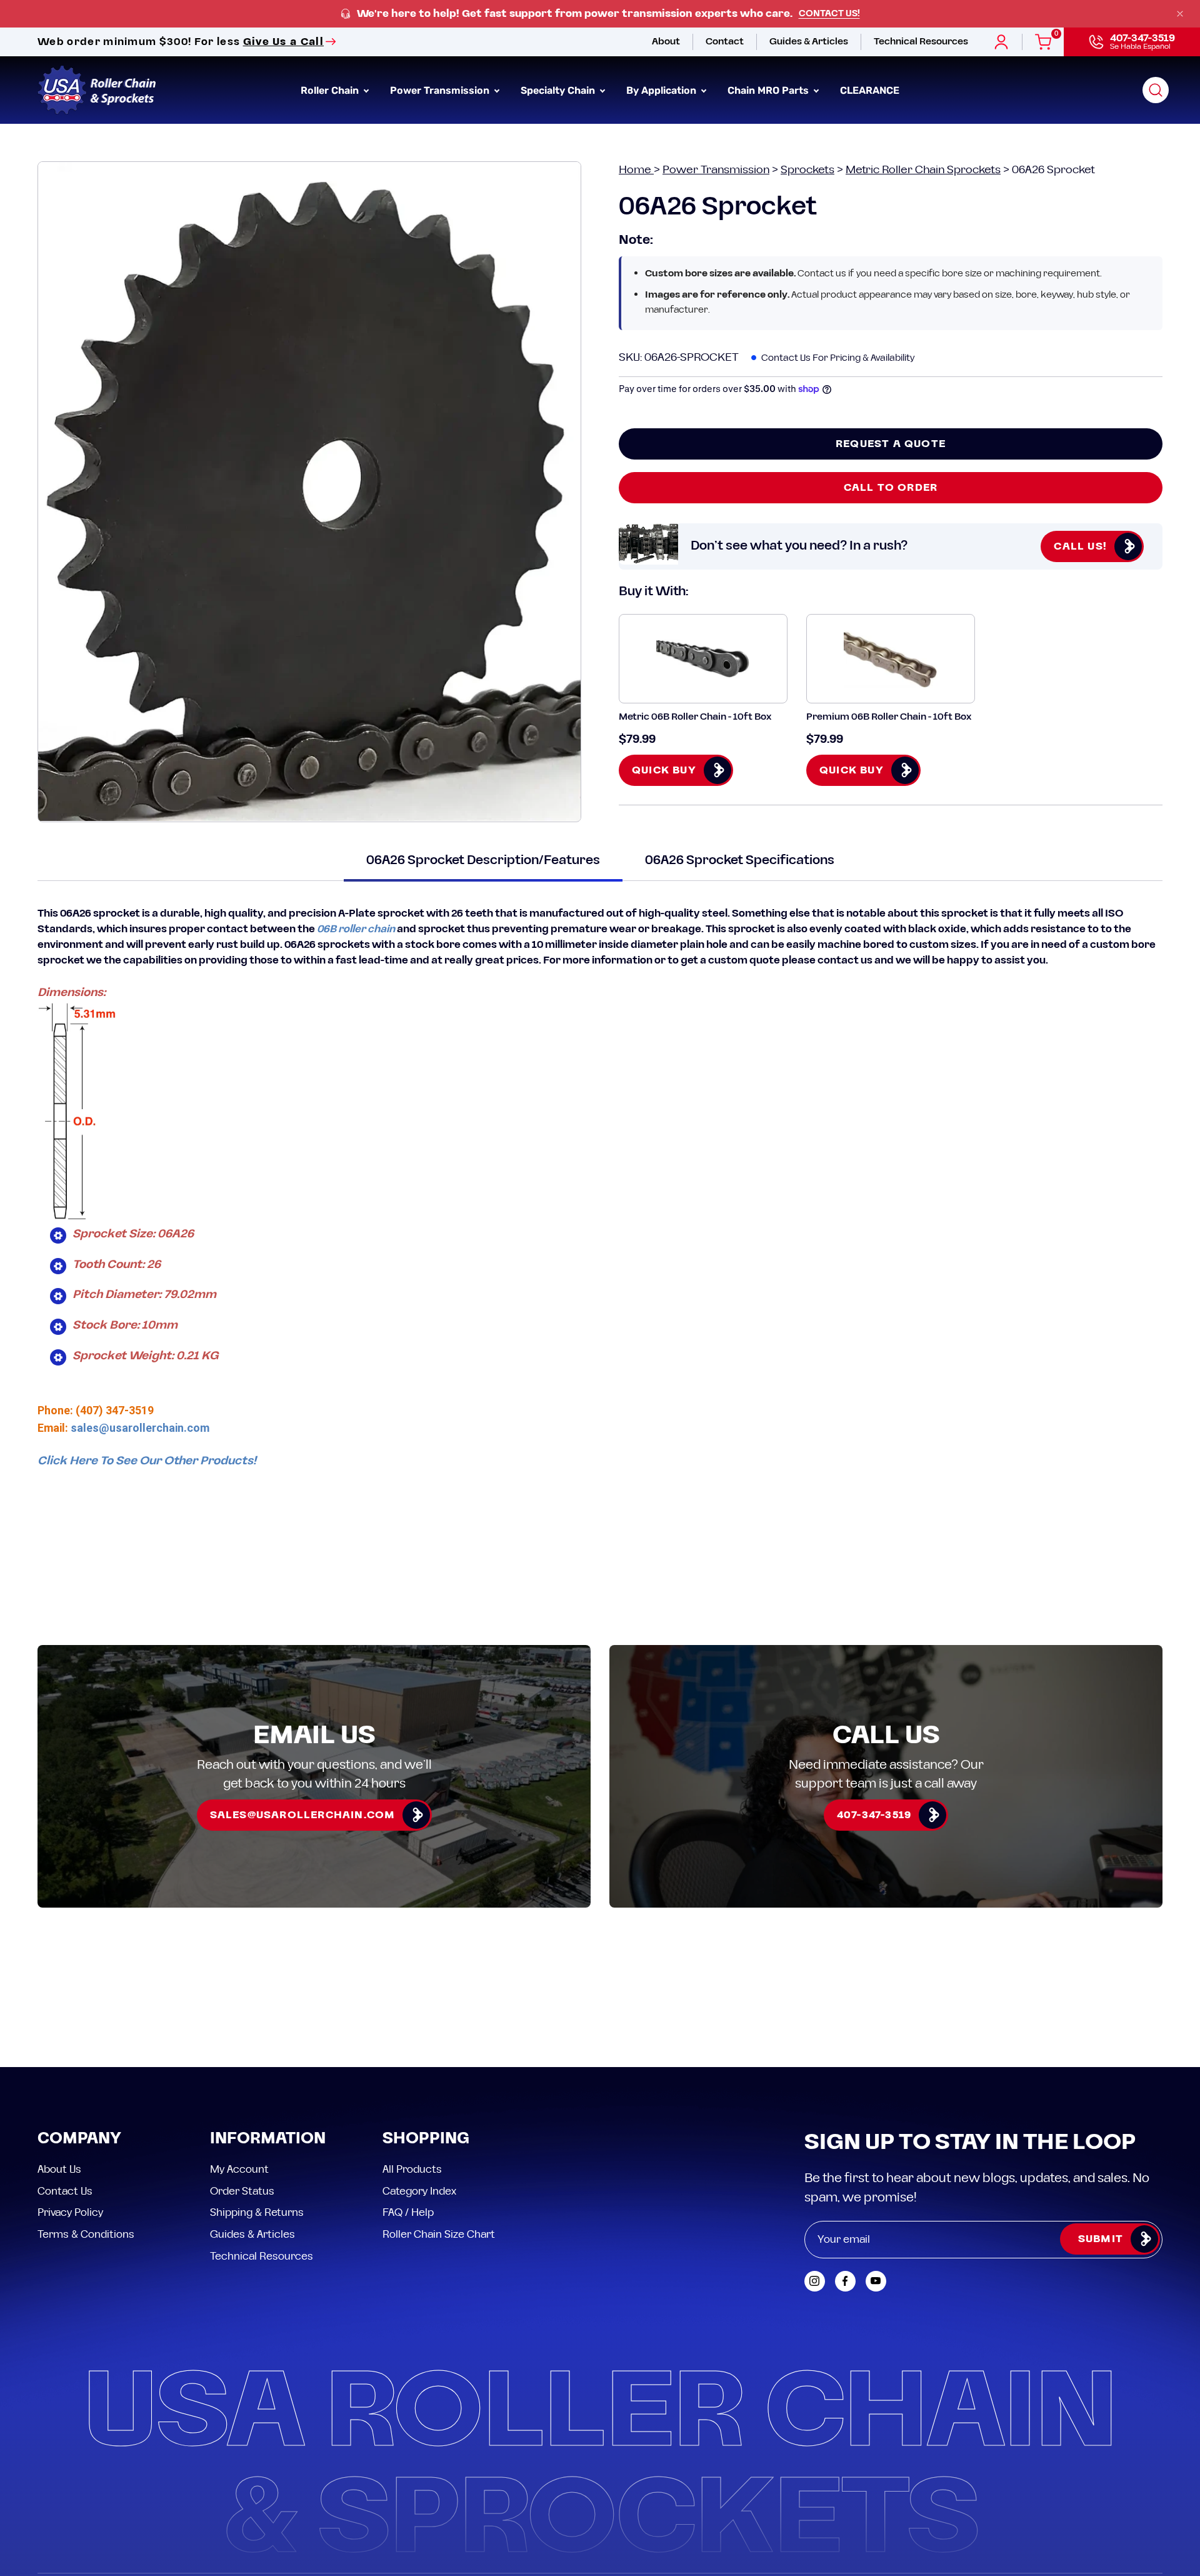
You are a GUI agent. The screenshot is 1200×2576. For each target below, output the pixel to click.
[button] (1156, 90)
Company (79, 2139)
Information (268, 2139)
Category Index (419, 2191)
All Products (412, 2170)
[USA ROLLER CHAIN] (97, 90)
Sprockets (807, 170)
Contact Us (65, 2191)
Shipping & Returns (257, 2213)
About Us (59, 2170)
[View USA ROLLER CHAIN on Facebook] (845, 2281)
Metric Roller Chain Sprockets (923, 170)
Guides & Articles (252, 2234)
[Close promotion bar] (1180, 14)
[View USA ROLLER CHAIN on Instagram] (815, 2281)
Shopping (426, 2139)
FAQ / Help (408, 2213)
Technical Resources (262, 2256)
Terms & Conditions (86, 2234)
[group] (600, 14)
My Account (239, 2170)
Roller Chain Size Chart (439, 2234)
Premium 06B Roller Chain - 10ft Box (889, 717)
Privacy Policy (70, 2213)
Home (636, 170)
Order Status (242, 2191)
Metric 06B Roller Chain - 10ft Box (695, 717)
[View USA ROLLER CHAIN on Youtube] (876, 2281)
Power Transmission (716, 170)
